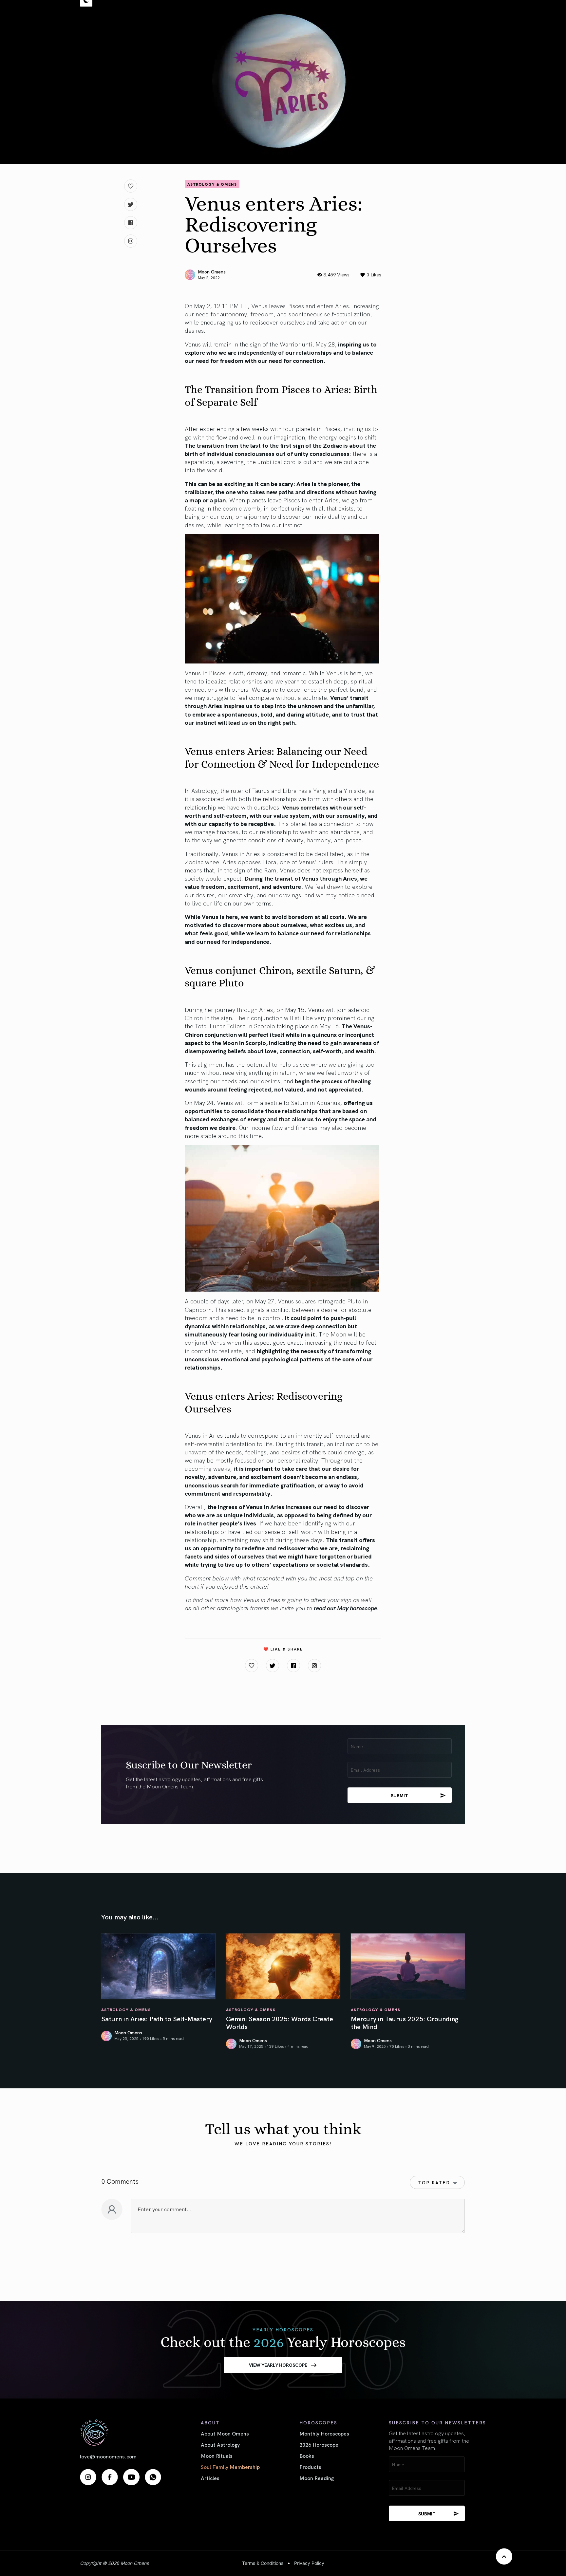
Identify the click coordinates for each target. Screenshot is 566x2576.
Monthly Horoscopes (324, 2433)
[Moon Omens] (121, 2432)
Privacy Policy (309, 2563)
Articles (210, 2478)
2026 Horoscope (319, 2444)
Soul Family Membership (230, 2467)
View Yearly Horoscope (278, 2365)
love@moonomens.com (108, 2456)
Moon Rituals (217, 2455)
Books (307, 2455)
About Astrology (220, 2444)
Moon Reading (317, 2478)
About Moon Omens (225, 2433)
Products (310, 2467)
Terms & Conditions (263, 2563)
